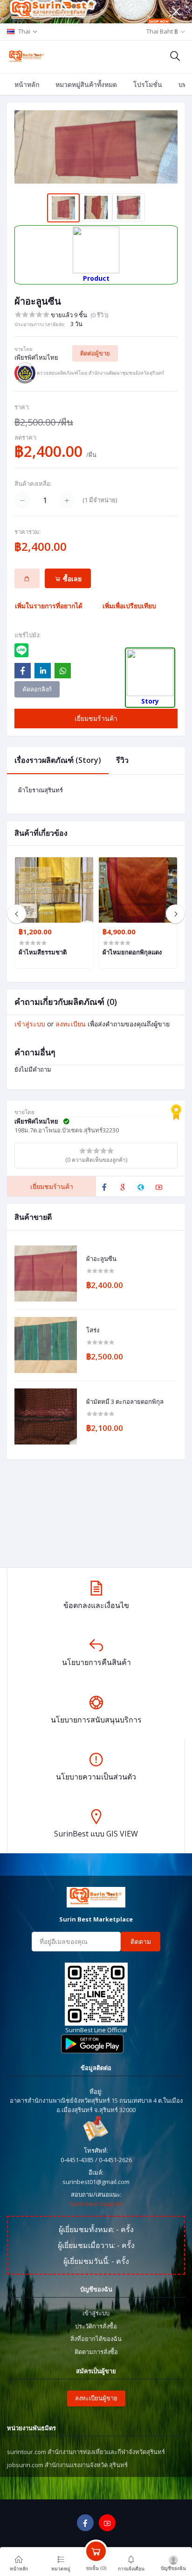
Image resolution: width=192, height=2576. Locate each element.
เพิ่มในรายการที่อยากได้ (49, 606)
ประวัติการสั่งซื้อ (96, 2326)
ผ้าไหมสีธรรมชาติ (43, 952)
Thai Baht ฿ (162, 31)
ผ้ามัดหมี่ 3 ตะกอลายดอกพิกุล (125, 1402)
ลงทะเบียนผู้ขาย (96, 2398)
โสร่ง (93, 1331)
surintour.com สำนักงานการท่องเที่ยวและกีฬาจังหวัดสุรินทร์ (86, 2452)
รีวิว (122, 760)
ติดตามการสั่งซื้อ (96, 2352)
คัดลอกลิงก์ (37, 689)
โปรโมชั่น (148, 84)
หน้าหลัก (27, 84)
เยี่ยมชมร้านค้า (96, 718)
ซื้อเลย (71, 579)
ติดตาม (141, 1941)
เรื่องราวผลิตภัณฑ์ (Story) (58, 760)
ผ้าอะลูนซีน (101, 1259)
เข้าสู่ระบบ (30, 1024)
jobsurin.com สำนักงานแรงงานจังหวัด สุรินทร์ (67, 2465)
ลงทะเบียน (71, 1024)
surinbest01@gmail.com (96, 2182)
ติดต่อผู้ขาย (95, 353)
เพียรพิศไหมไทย (36, 357)
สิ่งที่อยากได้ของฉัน (96, 2339)
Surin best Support (96, 2204)
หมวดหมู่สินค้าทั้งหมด (86, 84)
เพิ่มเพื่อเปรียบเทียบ (129, 606)
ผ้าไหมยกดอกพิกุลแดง (132, 952)
